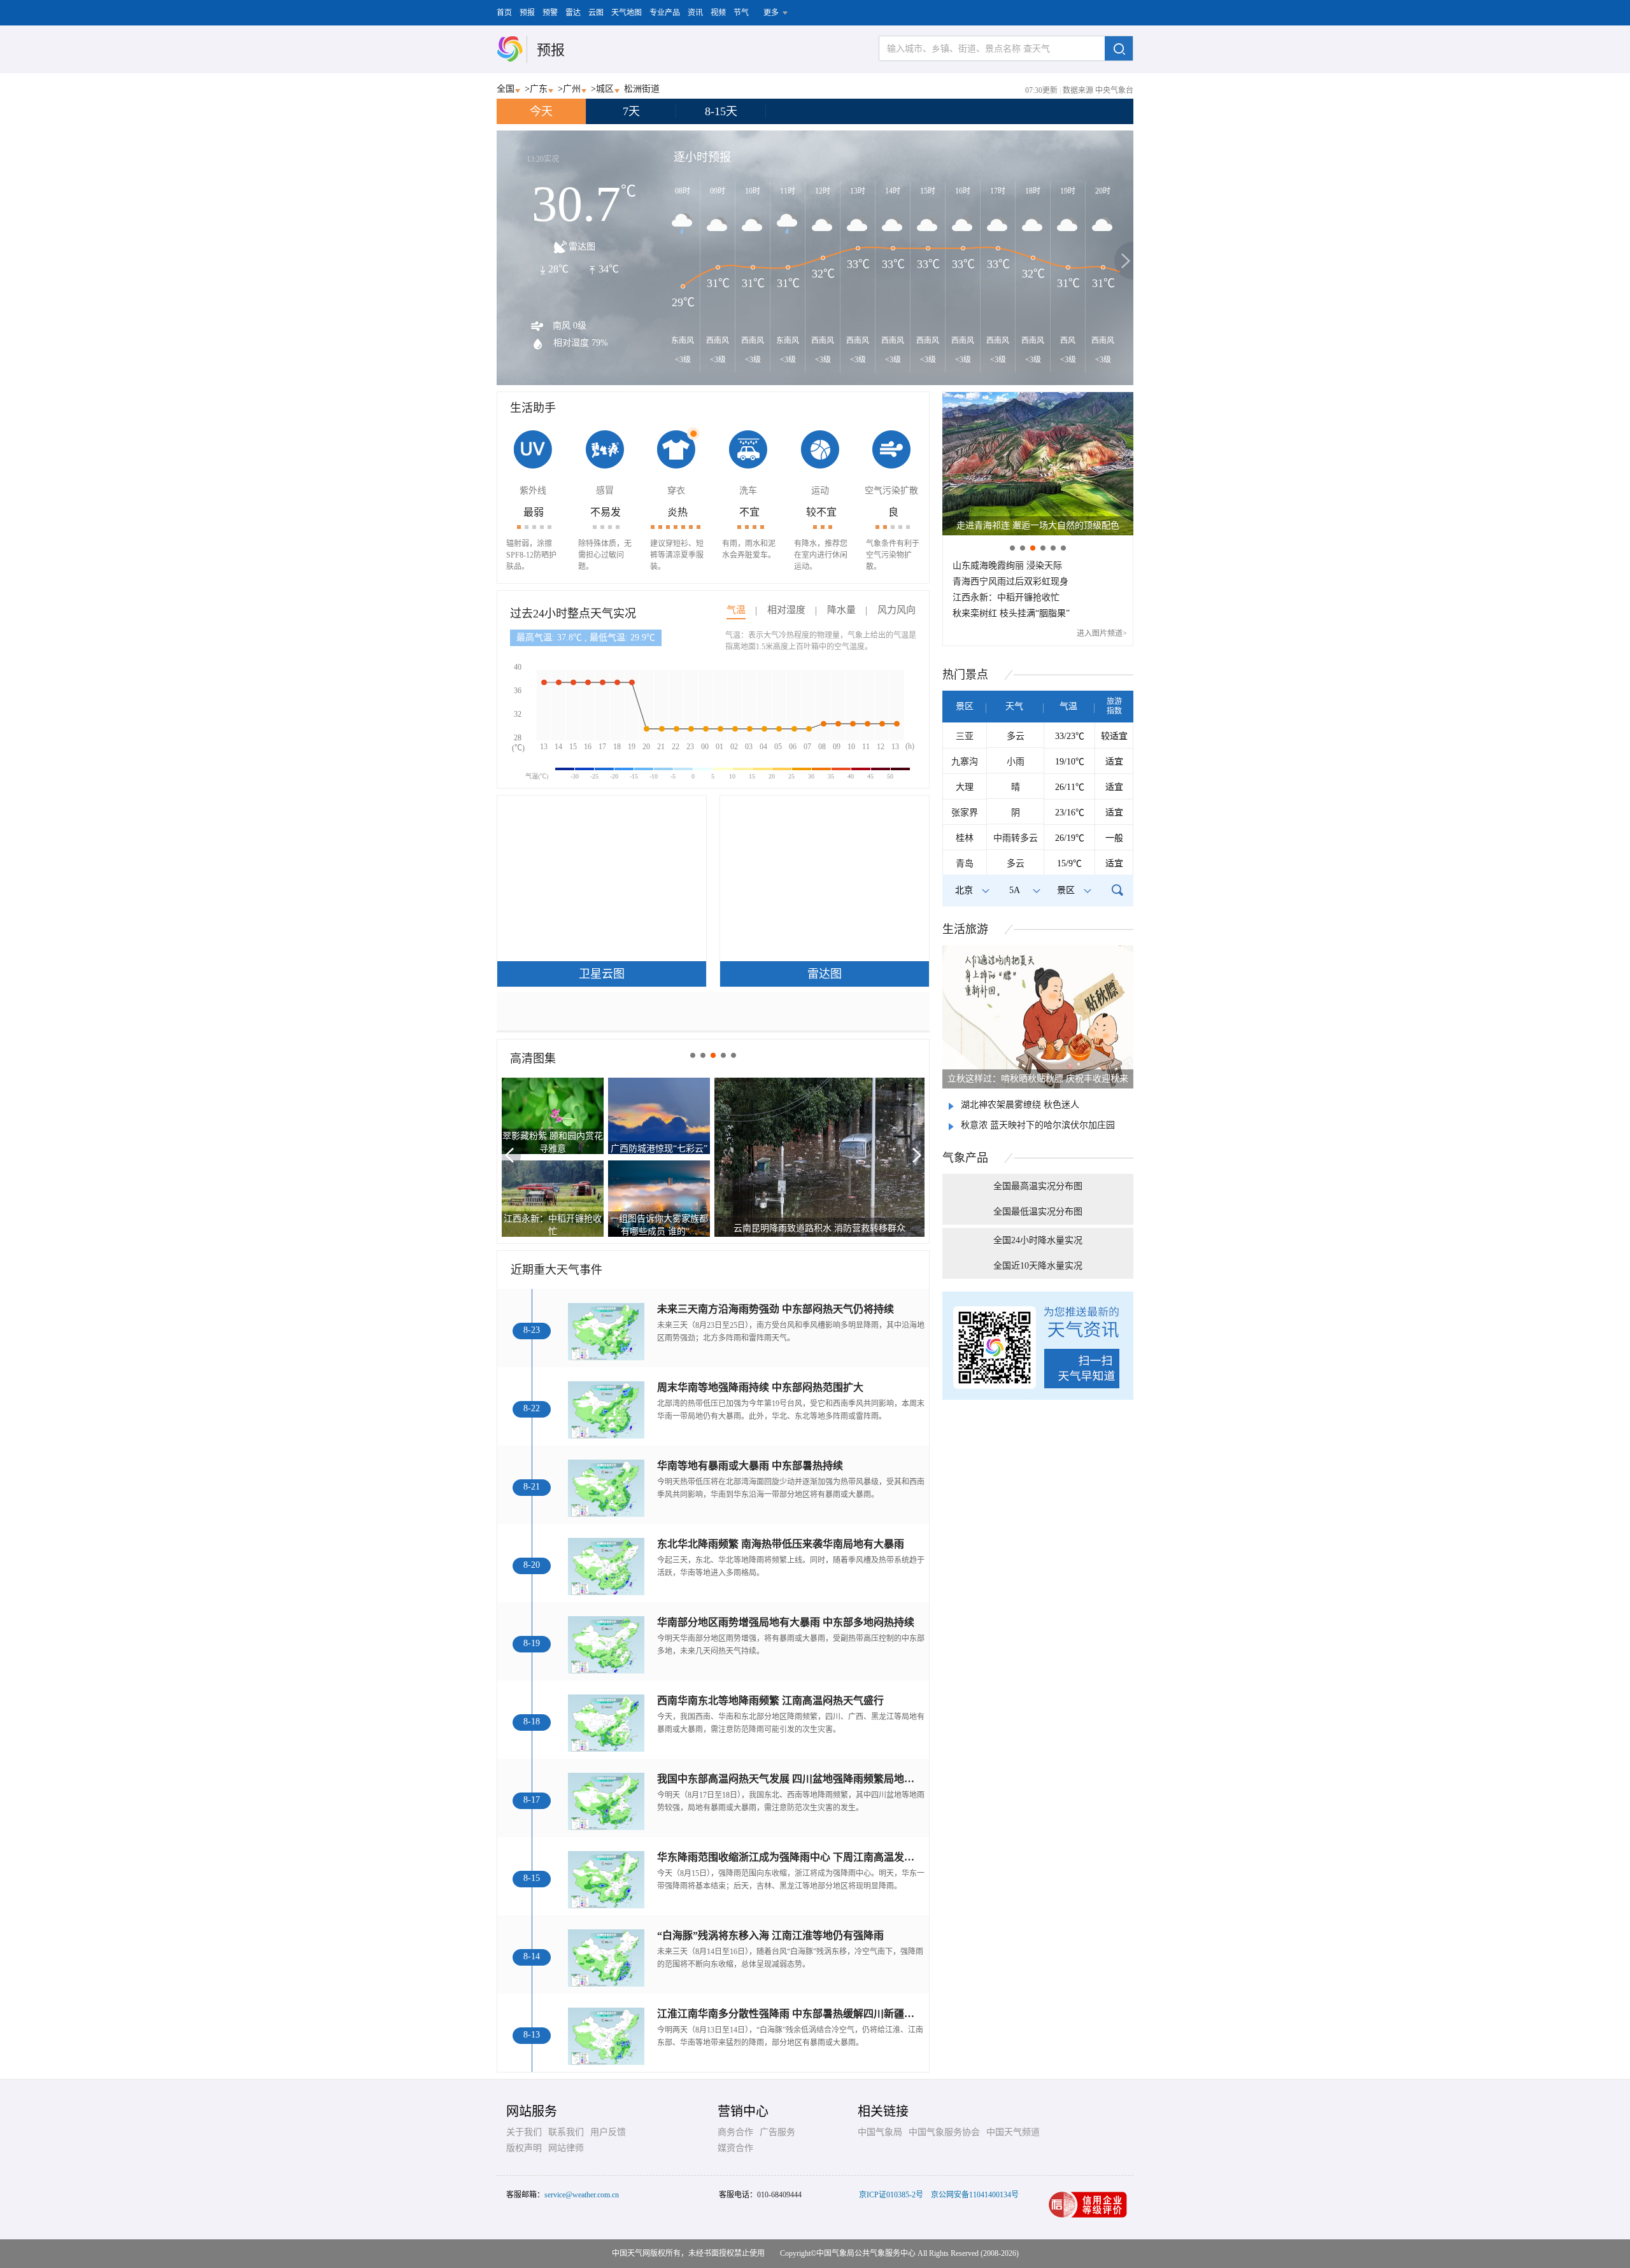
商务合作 (735, 2132)
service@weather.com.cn (582, 2195)
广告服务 (777, 2132)
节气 (741, 13)
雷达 (573, 13)
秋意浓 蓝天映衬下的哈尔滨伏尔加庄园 (1038, 1125)
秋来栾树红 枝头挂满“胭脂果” (1011, 613)
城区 (605, 89)
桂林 (965, 838)
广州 (572, 89)
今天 (541, 111)
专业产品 (665, 13)
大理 (965, 787)
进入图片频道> (1102, 633)
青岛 (965, 863)
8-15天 (721, 111)
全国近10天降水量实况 (1038, 1266)
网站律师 (566, 2148)
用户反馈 (608, 2132)
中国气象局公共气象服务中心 (866, 2253)
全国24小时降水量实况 (1038, 1240)
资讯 (695, 13)
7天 (631, 111)
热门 (965, 675)
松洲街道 (642, 89)
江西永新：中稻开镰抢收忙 (1006, 597)
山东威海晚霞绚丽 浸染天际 (1007, 566)
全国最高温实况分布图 (1038, 1186)
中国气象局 (880, 2132)
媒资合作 (735, 2148)
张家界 (965, 813)
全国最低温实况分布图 (1038, 1212)
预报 (527, 13)
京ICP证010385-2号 (891, 2195)
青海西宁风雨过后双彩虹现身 (1010, 581)
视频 (718, 13)
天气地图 (627, 13)
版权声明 (524, 2148)
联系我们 (566, 2132)
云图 (596, 13)
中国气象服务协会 (944, 2132)
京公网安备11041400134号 (975, 2195)
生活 (965, 929)
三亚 (965, 736)
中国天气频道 (1013, 2132)
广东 (539, 89)
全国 (506, 89)
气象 (965, 1158)
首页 (504, 13)
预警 (550, 13)
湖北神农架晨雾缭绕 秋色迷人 (1020, 1105)
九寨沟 (965, 762)
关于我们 (524, 2132)
